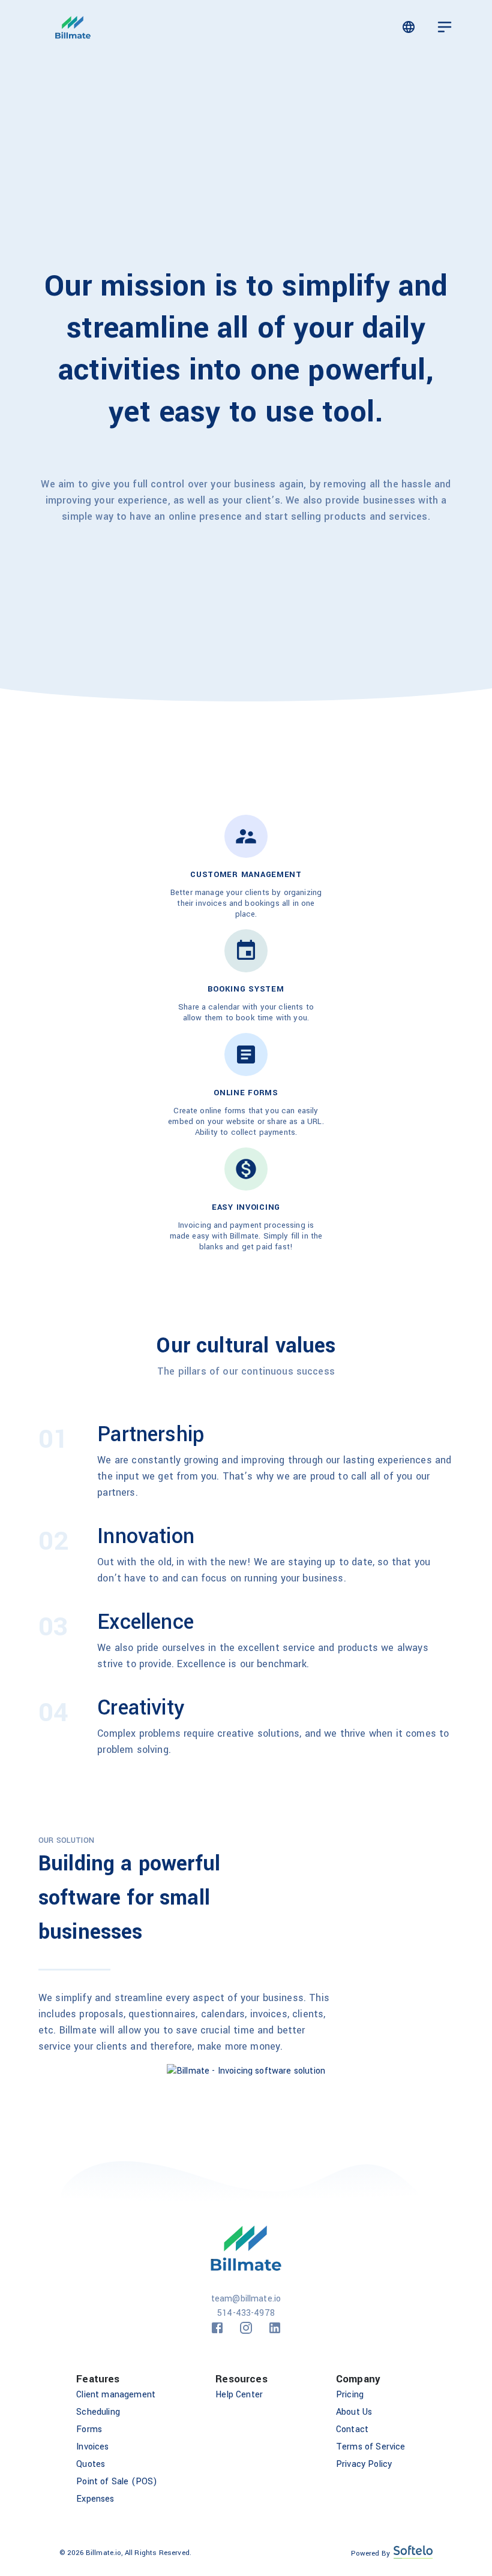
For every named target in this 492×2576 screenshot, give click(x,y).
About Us (354, 2412)
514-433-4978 (246, 2313)
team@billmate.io (246, 2299)
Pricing (350, 2395)
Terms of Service (371, 2447)
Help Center (239, 2395)
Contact (352, 2429)
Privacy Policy (364, 2464)
